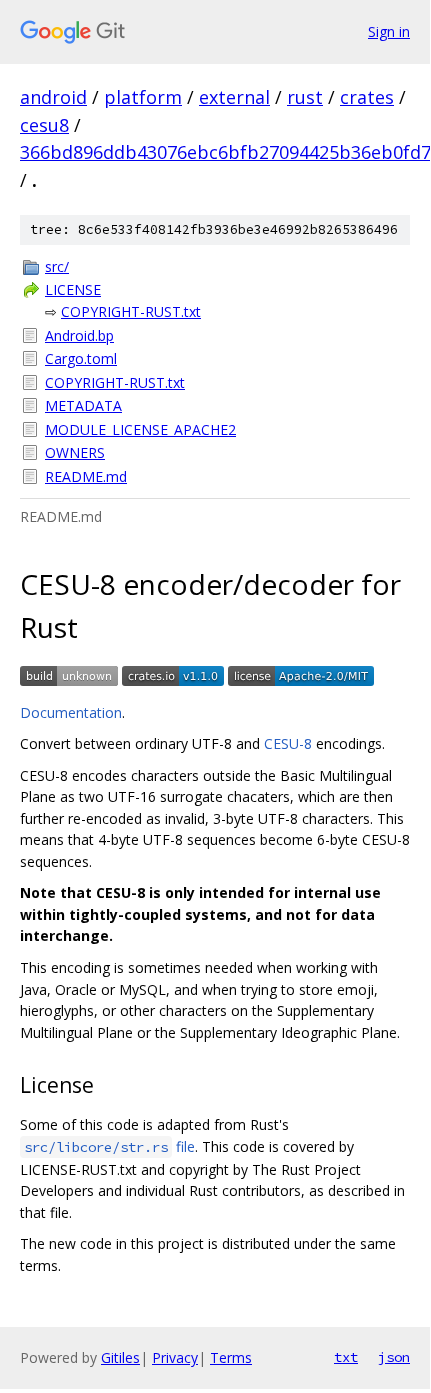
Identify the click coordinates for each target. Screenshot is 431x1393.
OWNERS (75, 452)
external (234, 97)
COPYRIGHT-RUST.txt (131, 311)
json (394, 1357)
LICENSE (73, 289)
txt (346, 1357)
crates (367, 97)
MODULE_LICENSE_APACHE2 (140, 429)
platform (143, 97)
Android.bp (79, 335)
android (53, 97)
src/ (57, 266)
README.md (86, 476)
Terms (231, 1357)
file (109, 1146)
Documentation (71, 712)
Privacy (175, 1357)
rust (305, 97)
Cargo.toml (81, 358)
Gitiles (120, 1357)
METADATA (83, 405)
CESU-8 (288, 743)
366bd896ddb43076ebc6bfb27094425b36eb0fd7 (225, 152)
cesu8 (44, 125)
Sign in (389, 31)
